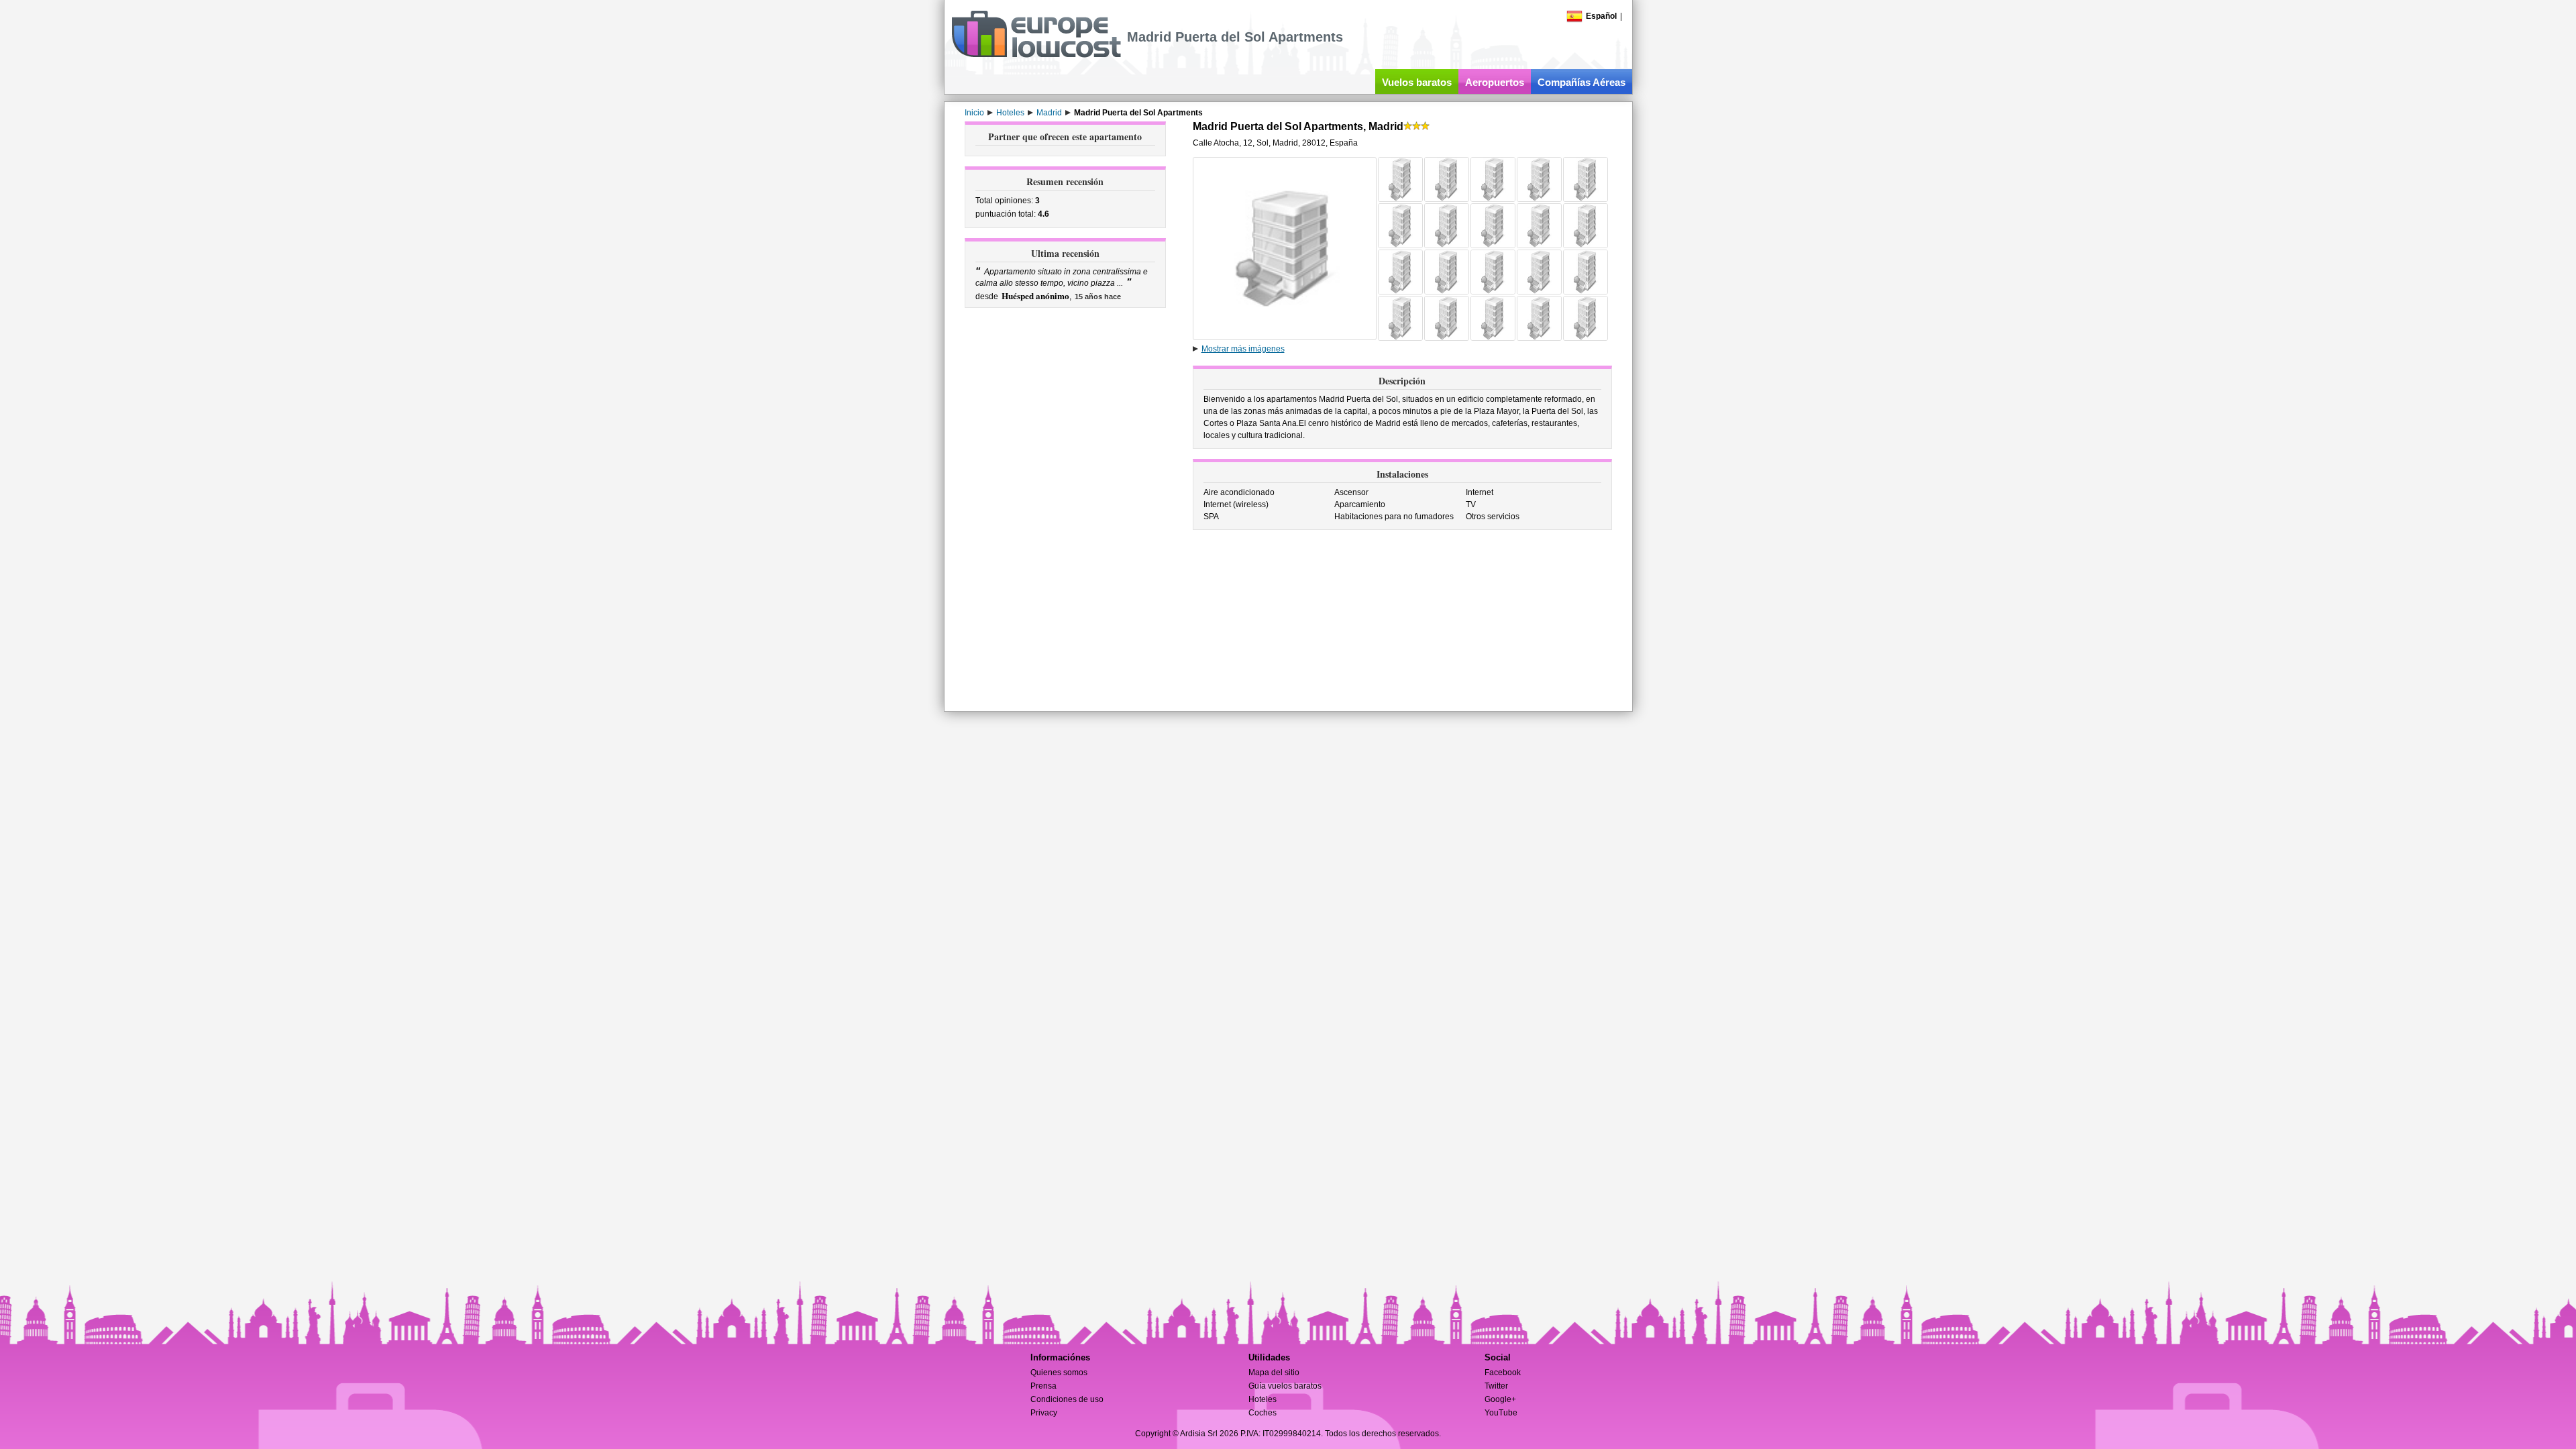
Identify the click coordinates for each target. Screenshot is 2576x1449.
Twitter (1496, 1386)
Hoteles (1263, 1399)
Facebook (1503, 1373)
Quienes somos (1059, 1373)
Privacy (1044, 1413)
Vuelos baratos (1417, 82)
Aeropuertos (1495, 82)
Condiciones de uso (1067, 1399)
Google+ (1500, 1399)
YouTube (1501, 1413)
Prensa (1043, 1386)
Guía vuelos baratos (1285, 1386)
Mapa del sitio (1274, 1373)
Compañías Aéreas (1581, 82)
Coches (1263, 1413)
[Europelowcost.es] (1036, 55)
